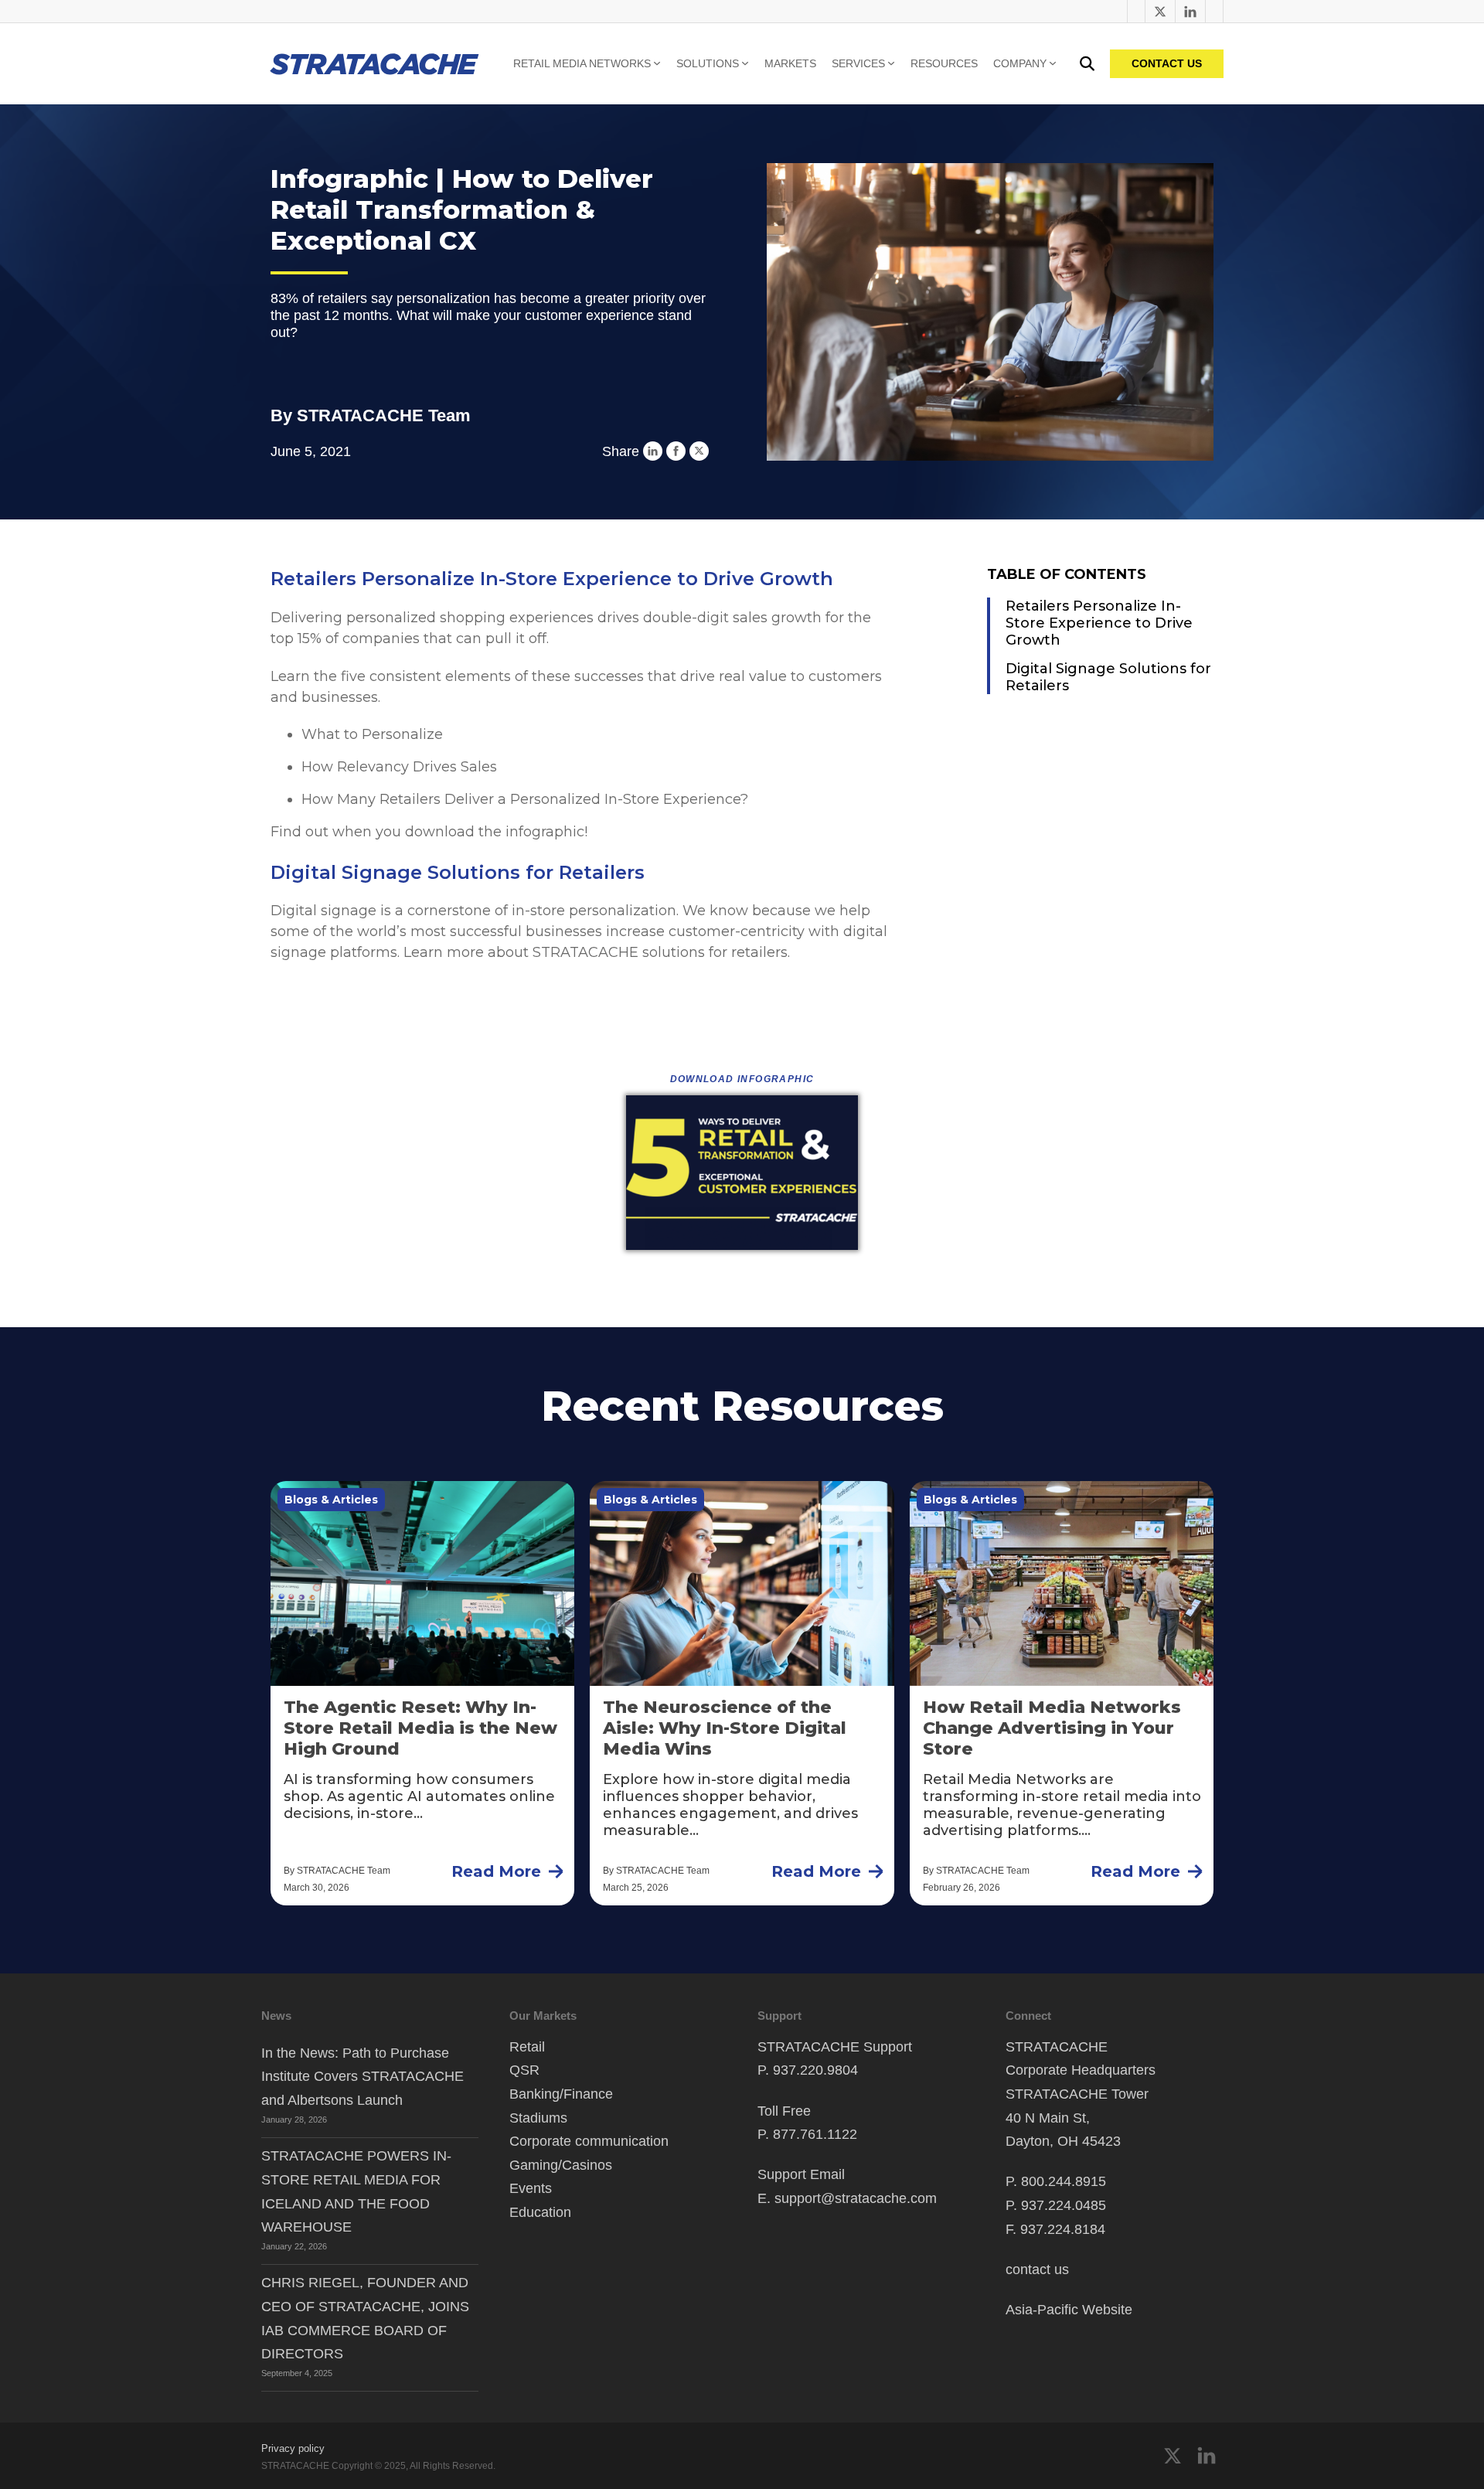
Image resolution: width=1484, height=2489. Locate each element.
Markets (790, 63)
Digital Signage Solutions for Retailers (1108, 677)
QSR (524, 2070)
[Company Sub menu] (1053, 63)
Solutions (708, 63)
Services (858, 63)
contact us (1037, 2269)
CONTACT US (1167, 63)
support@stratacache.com (856, 2198)
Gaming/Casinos (561, 2165)
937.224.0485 (1064, 2205)
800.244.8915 (1064, 2181)
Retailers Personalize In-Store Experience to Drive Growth (1099, 623)
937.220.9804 (815, 2070)
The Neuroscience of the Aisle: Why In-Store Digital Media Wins (725, 1728)
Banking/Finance (561, 2094)
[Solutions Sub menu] (745, 63)
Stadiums (538, 2118)
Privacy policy (293, 2448)
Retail (527, 2047)
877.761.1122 (815, 2134)
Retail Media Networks (582, 63)
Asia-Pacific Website (1069, 2310)
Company (1020, 63)
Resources (944, 63)
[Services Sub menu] (891, 63)
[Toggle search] (1087, 64)
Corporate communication (589, 2141)
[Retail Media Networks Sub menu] (657, 63)
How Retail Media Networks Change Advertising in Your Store (1052, 1728)
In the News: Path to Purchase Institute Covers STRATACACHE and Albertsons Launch (362, 2077)
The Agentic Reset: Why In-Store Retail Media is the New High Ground (420, 1728)
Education (540, 2212)
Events (531, 2188)
